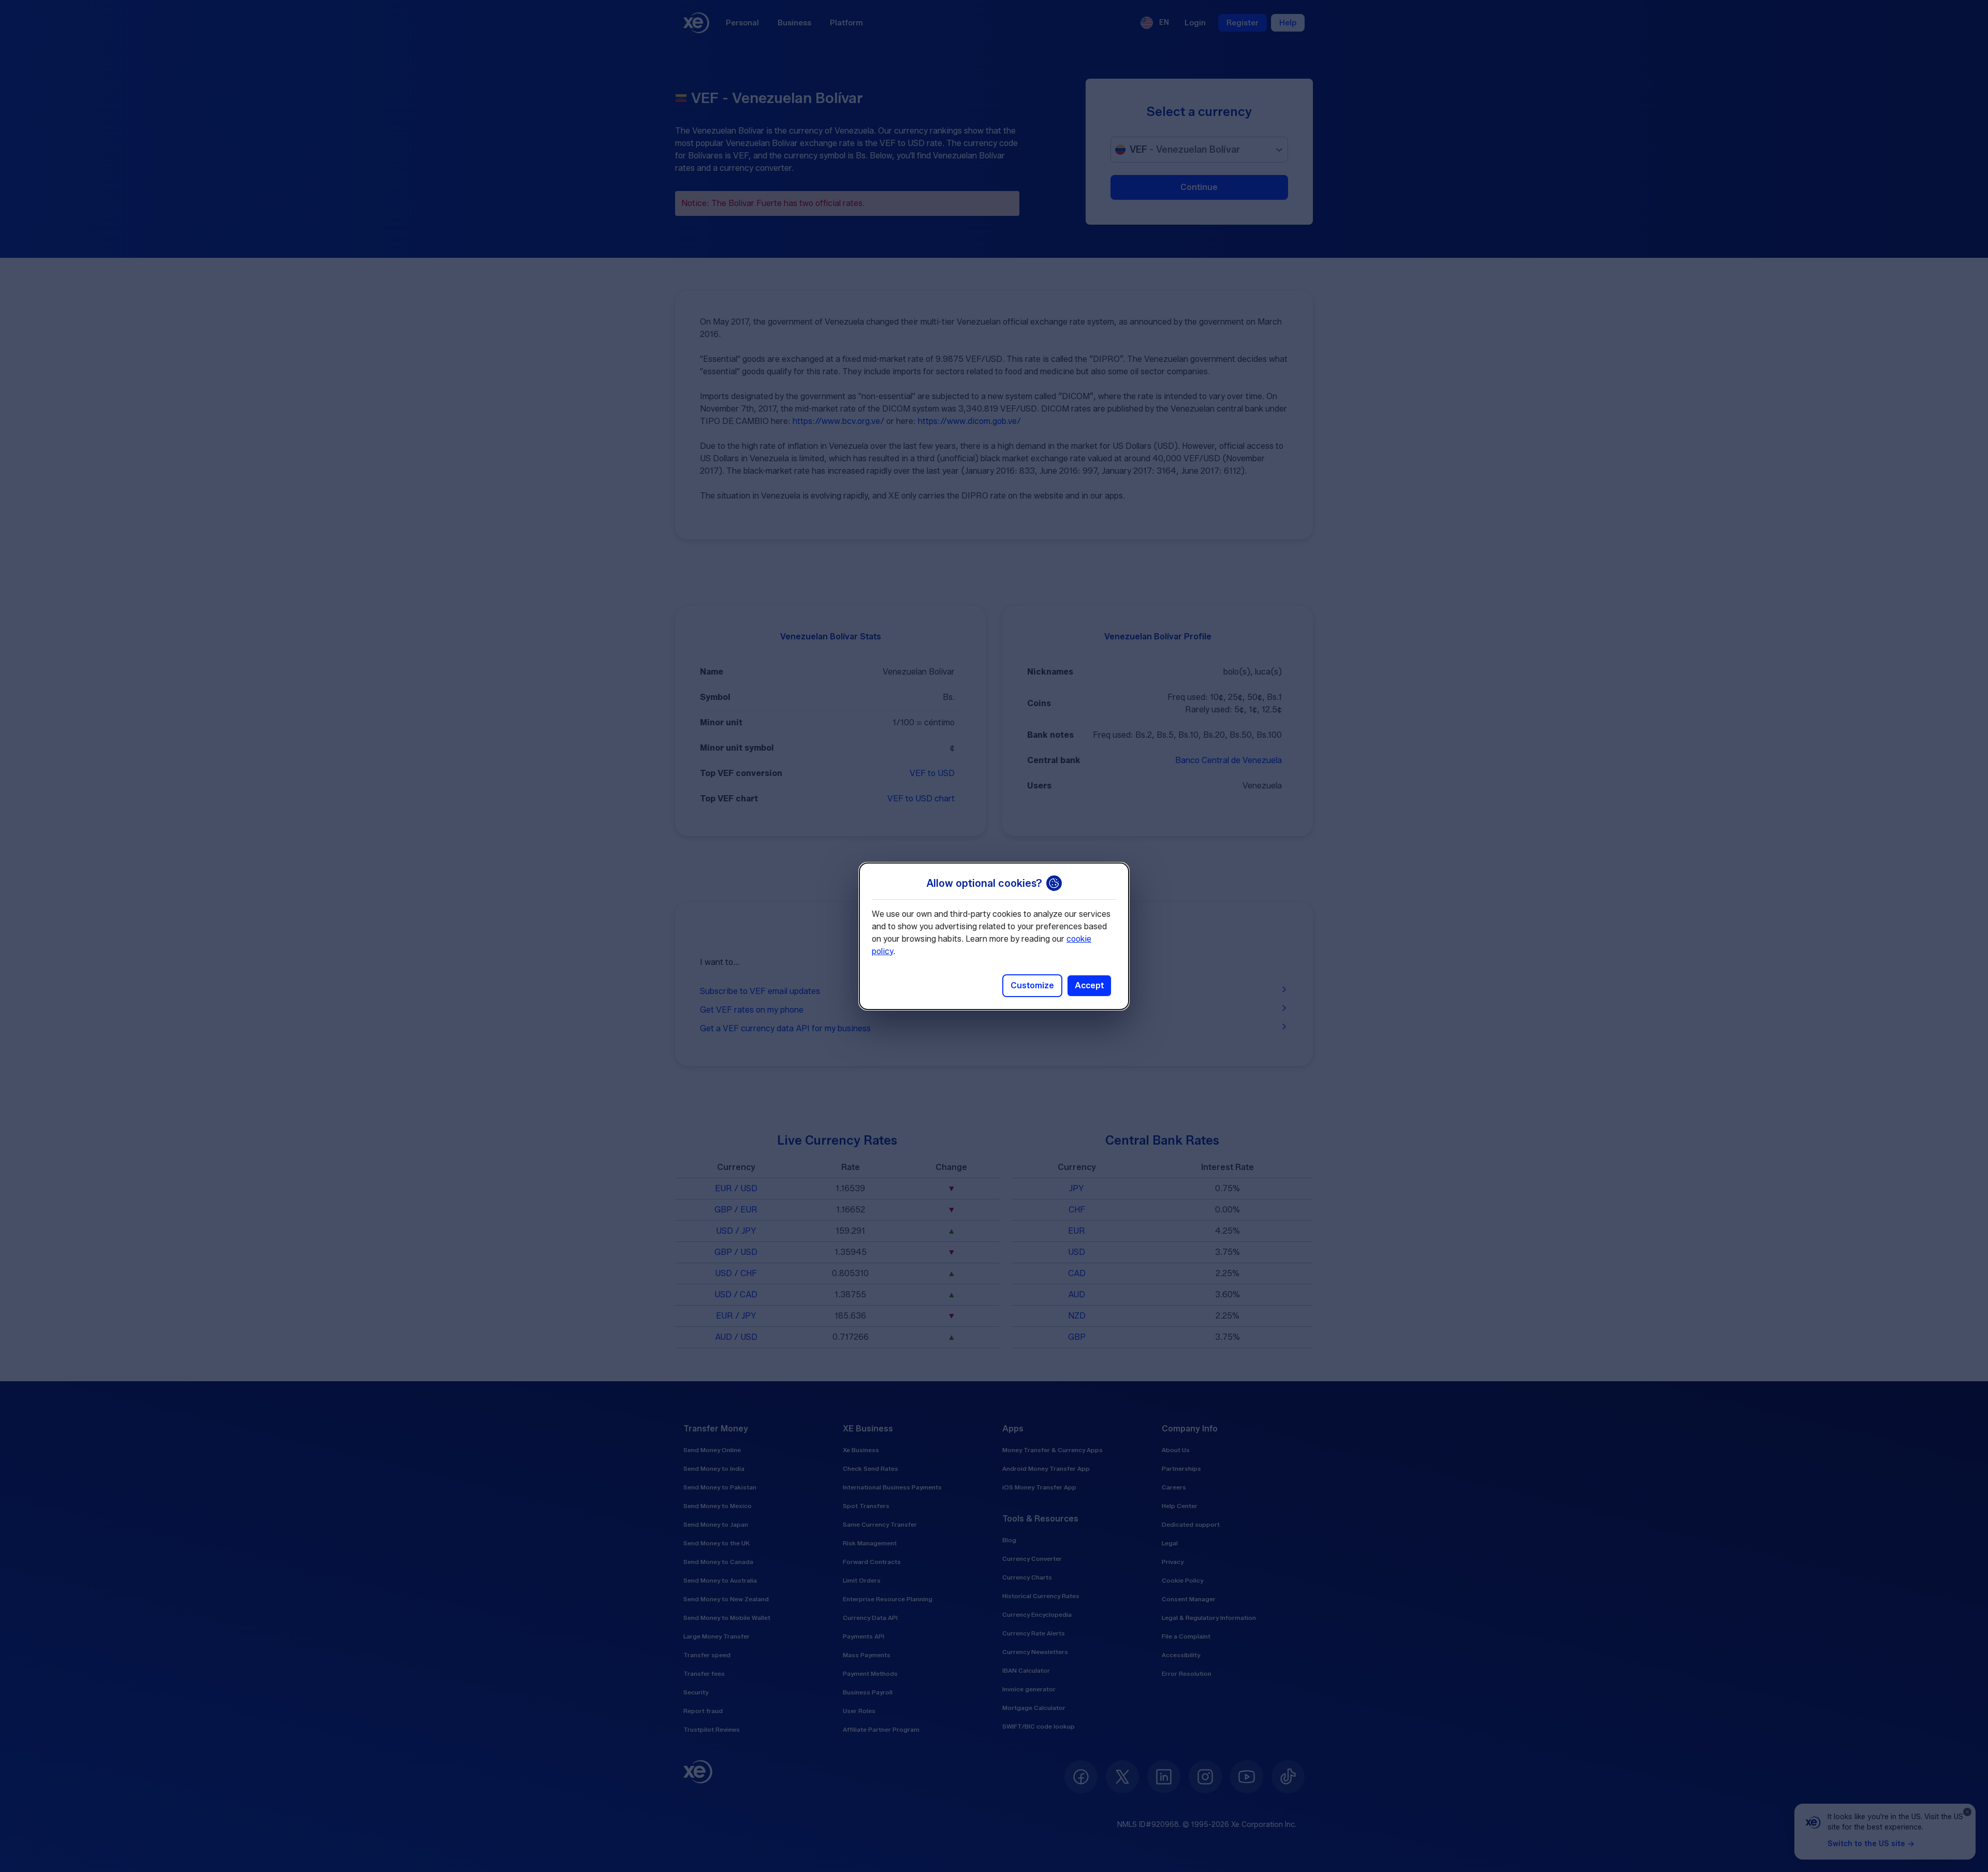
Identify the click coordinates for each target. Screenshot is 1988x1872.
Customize (1032, 985)
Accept (1089, 985)
